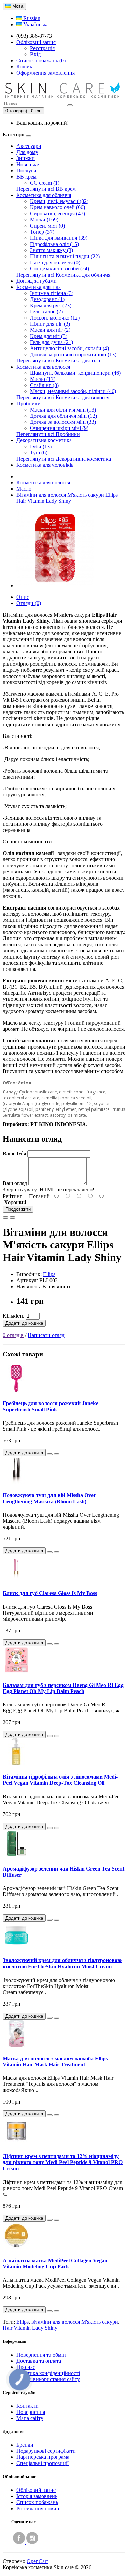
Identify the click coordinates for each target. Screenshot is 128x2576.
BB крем (26, 177)
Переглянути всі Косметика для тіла (58, 361)
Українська (35, 24)
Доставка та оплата (39, 2361)
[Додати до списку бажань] (5, 1217)
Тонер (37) (42, 232)
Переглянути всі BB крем (46, 189)
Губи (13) (41, 446)
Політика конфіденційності (48, 2373)
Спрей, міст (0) (47, 226)
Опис (23, 597)
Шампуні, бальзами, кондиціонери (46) (75, 373)
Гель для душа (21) (52, 342)
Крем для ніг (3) (49, 336)
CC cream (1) (45, 183)
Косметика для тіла (39, 287)
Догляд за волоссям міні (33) (63, 422)
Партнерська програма (43, 2457)
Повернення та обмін (41, 2355)
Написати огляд (46, 1335)
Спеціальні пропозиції (42, 2463)
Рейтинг (12, 1196)
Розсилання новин (38, 2508)
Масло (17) (43, 379)
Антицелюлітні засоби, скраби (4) (69, 348)
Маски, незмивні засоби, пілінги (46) (73, 391)
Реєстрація (42, 48)
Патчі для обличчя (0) (55, 262)
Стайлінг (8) (44, 385)
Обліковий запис (36, 2490)
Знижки (26, 158)
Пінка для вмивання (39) (59, 238)
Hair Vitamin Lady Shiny (30, 2328)
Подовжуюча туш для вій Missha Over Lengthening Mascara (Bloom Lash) (49, 1498)
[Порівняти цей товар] (12, 1217)
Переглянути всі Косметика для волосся (63, 397)
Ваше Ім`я (14, 1154)
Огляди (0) (29, 603)
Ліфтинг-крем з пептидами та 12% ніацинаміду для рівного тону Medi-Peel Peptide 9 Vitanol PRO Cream (63, 2162)
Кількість (13, 1316)
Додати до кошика (24, 1323)
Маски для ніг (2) (50, 330)
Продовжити (18, 1209)
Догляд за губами (37, 281)
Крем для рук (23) (51, 305)
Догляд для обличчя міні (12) (63, 416)
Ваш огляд (15, 1183)
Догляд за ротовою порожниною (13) (73, 354)
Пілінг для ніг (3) (50, 324)
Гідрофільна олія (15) (54, 244)
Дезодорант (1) (47, 299)
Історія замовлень (37, 2496)
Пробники (29, 404)
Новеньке (28, 164)
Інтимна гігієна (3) (52, 293)
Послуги (26, 170)
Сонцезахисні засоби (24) (60, 269)
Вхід (35, 54)
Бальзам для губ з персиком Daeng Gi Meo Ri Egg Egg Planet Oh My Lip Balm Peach (63, 1688)
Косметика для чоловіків (45, 465)
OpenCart (37, 2561)
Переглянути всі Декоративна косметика (64, 459)
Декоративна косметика (44, 440)
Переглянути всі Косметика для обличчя (63, 275)
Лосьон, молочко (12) (55, 318)
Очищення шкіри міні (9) (59, 428)
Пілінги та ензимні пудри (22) (65, 256)
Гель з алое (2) (46, 312)
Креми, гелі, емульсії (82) (59, 201)
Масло (24, 489)
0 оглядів (13, 1335)
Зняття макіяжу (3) (52, 250)
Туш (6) (39, 453)
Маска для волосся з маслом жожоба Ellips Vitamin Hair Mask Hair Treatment (55, 2061)
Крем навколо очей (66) (58, 207)
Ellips (49, 1274)
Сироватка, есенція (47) (58, 213)
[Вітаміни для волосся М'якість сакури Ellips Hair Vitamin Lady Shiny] (55, 585)
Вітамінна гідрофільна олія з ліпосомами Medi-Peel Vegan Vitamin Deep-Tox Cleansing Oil (60, 1780)
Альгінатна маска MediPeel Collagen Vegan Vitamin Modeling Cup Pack (55, 2263)
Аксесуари (29, 146)
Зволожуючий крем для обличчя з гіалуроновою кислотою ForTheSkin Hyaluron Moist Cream (62, 1963)
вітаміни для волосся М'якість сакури (75, 2322)
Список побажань (37, 2502)
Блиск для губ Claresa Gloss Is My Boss (50, 1593)
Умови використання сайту (48, 2379)
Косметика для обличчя (44, 195)
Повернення (31, 2412)
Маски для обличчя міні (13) (63, 410)
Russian (31, 18)
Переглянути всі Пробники (48, 434)
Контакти (27, 2406)
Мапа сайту (30, 2418)
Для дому (27, 152)
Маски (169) (44, 220)
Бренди (25, 2445)
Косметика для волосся (43, 367)
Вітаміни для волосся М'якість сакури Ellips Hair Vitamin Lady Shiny (67, 498)
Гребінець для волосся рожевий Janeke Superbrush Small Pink (51, 1406)
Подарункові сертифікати (46, 2451)
